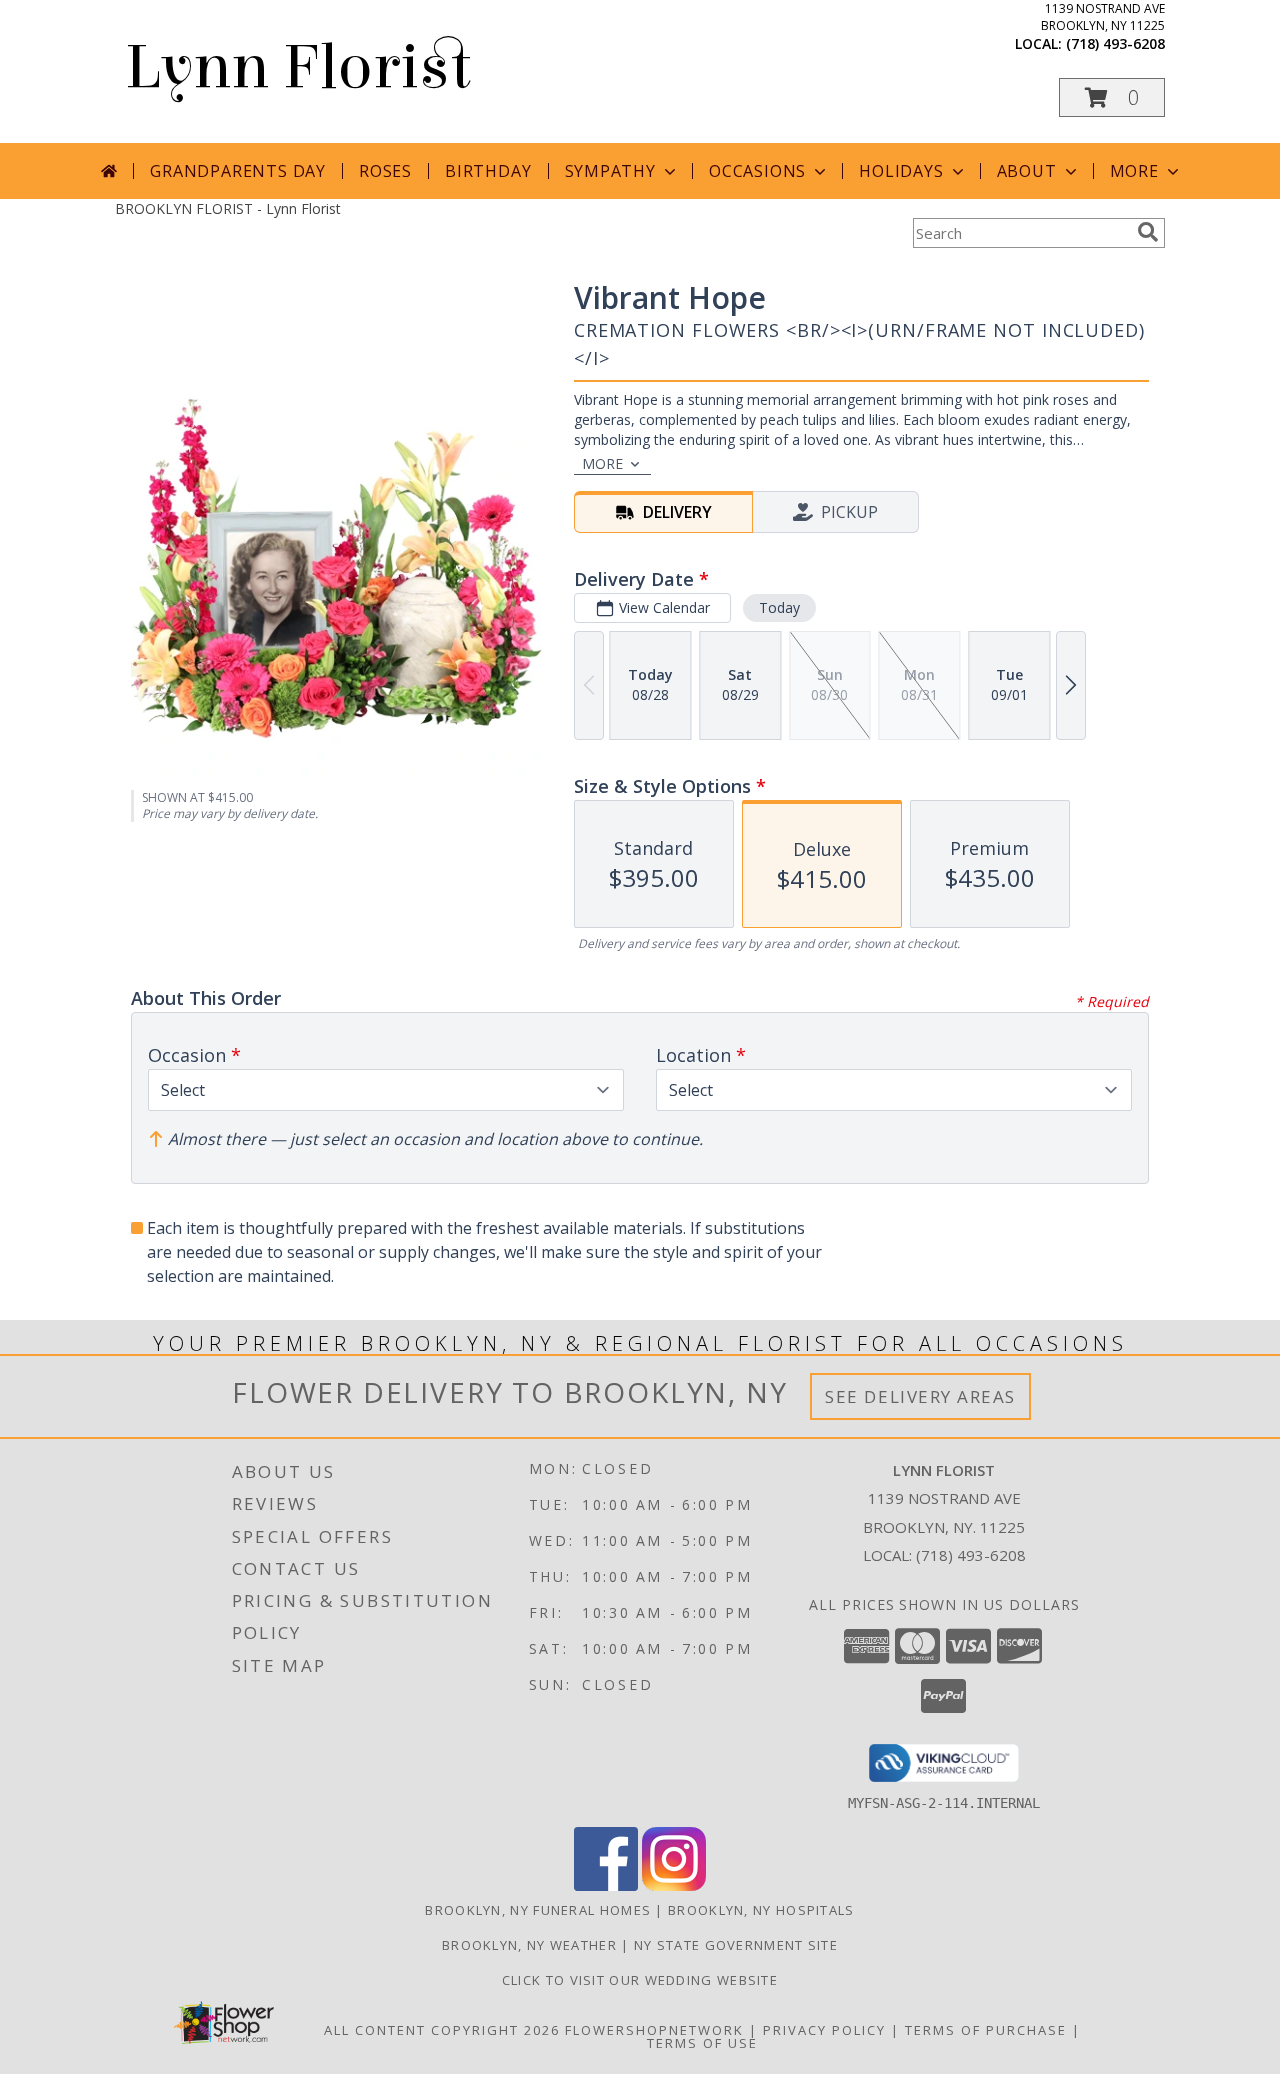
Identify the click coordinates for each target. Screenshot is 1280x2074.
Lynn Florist (298, 67)
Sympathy (610, 171)
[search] (1148, 232)
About (1027, 171)
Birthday (488, 171)
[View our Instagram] (674, 1885)
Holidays (901, 171)
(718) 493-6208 (1115, 43)
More (1134, 171)
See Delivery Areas (920, 1396)
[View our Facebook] (606, 1885)
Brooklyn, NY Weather (529, 1945)
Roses (385, 171)
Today (779, 607)
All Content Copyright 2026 (442, 2030)
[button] (1112, 97)
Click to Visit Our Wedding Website (640, 1980)
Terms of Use (702, 2043)
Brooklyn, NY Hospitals (761, 1910)
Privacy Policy (824, 2030)
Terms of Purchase (986, 2030)
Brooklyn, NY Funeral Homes (538, 1910)
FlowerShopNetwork (654, 2030)
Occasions (757, 171)
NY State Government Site (736, 1945)
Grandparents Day (238, 171)
